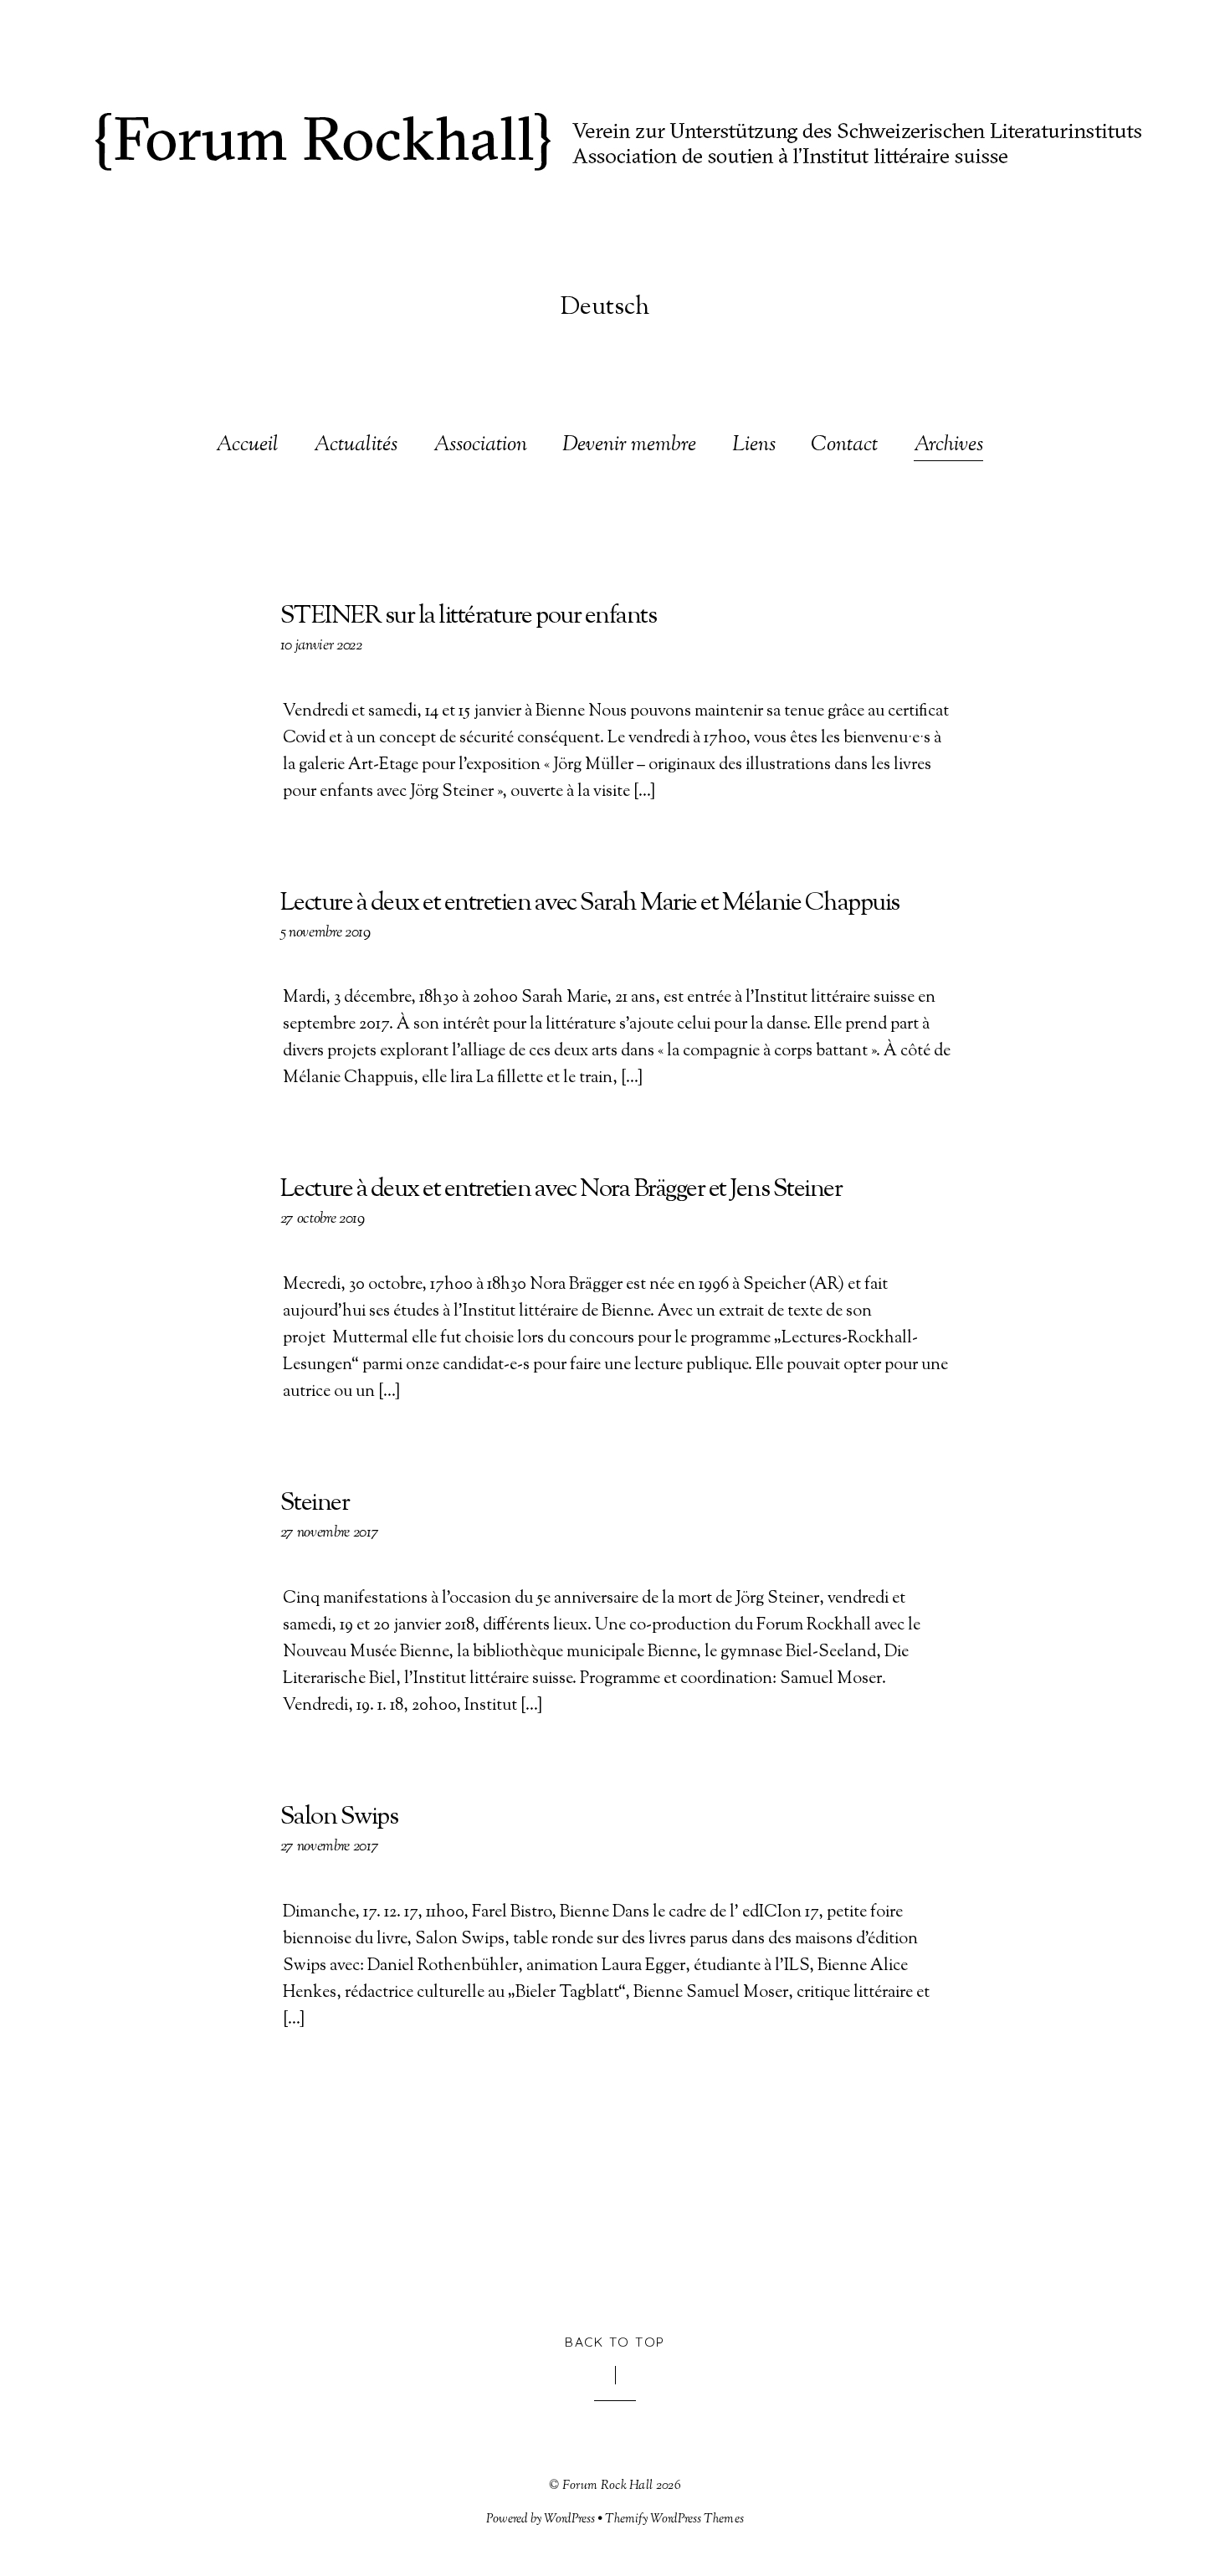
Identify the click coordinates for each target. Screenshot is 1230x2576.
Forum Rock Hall (608, 2486)
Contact (844, 446)
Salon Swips (339, 1817)
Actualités (356, 446)
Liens (754, 446)
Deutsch (605, 308)
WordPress (569, 2519)
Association (480, 446)
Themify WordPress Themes (674, 2519)
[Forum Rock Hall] (615, 150)
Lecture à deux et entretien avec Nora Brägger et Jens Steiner (561, 1190)
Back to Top (615, 2342)
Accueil (247, 446)
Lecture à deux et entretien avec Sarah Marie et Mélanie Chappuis (590, 903)
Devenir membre (629, 446)
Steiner (315, 1504)
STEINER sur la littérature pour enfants (469, 616)
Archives (948, 446)
